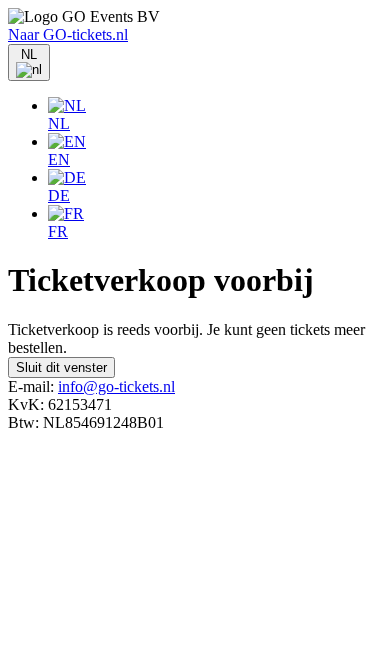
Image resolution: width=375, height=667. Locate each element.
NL (59, 123)
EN (59, 159)
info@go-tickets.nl (116, 386)
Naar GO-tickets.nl (68, 34)
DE (59, 195)
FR (58, 231)
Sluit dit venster (61, 367)
